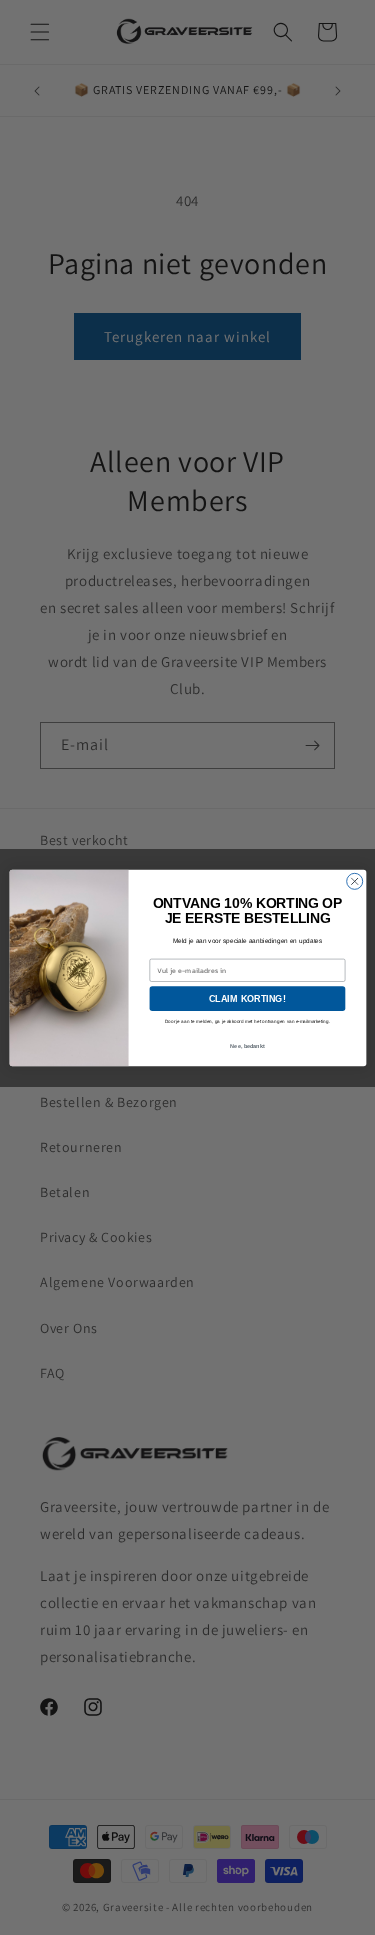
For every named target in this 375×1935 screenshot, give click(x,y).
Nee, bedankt (247, 1046)
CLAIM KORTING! (247, 998)
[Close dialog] (354, 881)
